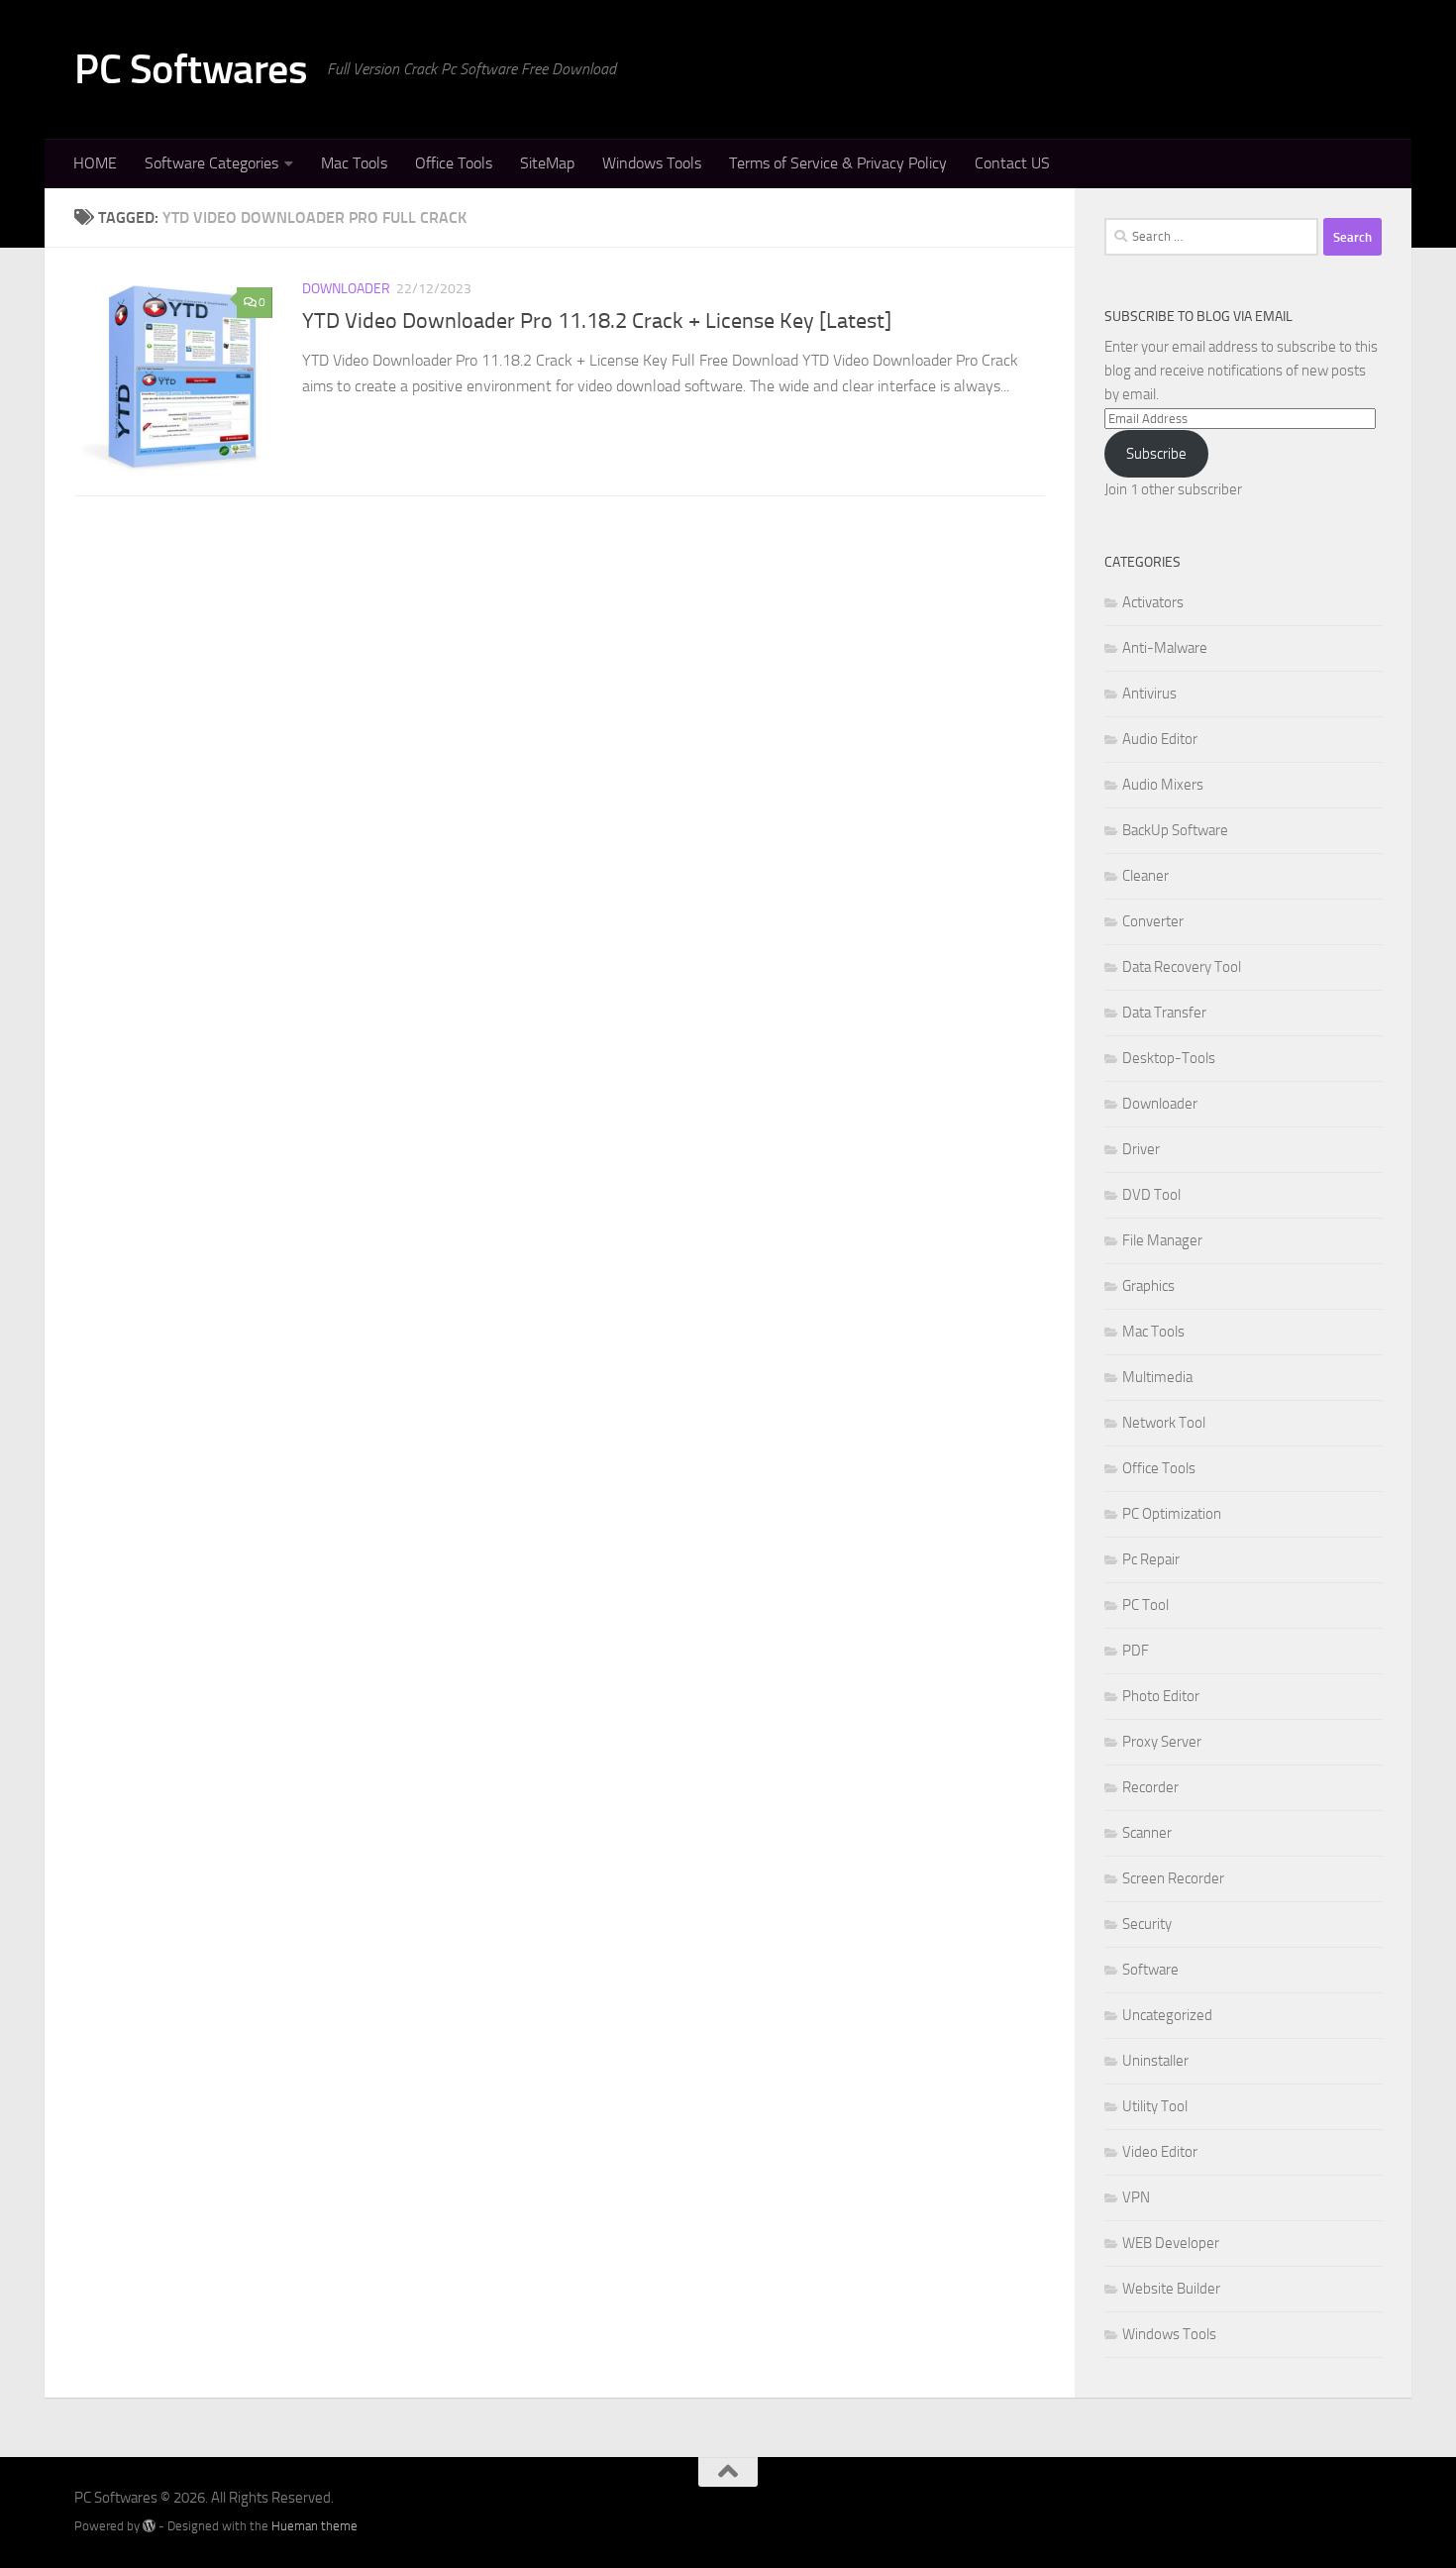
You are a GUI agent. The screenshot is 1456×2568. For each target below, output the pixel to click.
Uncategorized (1167, 2015)
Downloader (346, 289)
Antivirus (1149, 694)
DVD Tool (1151, 1195)
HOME (95, 163)
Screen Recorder (1173, 1878)
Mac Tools (354, 163)
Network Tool (1164, 1423)
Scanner (1147, 1833)
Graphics (1148, 1286)
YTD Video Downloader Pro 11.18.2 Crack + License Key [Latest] (597, 321)
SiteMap (547, 163)
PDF (1136, 1651)
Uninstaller (1155, 2061)
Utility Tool (1155, 2106)
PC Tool (1145, 1605)
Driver (1141, 1149)
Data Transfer (1164, 1013)
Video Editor (1160, 2152)
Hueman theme (314, 2526)
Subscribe (1156, 454)
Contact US (1012, 163)
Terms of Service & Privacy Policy (838, 163)
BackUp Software (1175, 830)
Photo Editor (1161, 1696)
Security (1147, 1924)
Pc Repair (1151, 1559)
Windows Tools (652, 163)
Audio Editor (1160, 739)
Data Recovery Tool (1182, 967)
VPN (1136, 2197)
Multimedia (1157, 1377)
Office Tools (454, 163)
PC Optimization (1172, 1514)
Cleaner (1145, 876)
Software (1150, 1970)
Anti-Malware (1165, 648)
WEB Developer (1171, 2243)
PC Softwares (191, 69)
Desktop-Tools (1169, 1058)
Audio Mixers (1163, 785)
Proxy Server (1162, 1742)
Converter (1153, 921)
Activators (1153, 602)
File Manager (1162, 1240)
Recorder (1150, 1787)
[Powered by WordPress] (149, 2526)
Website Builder (1171, 2289)
